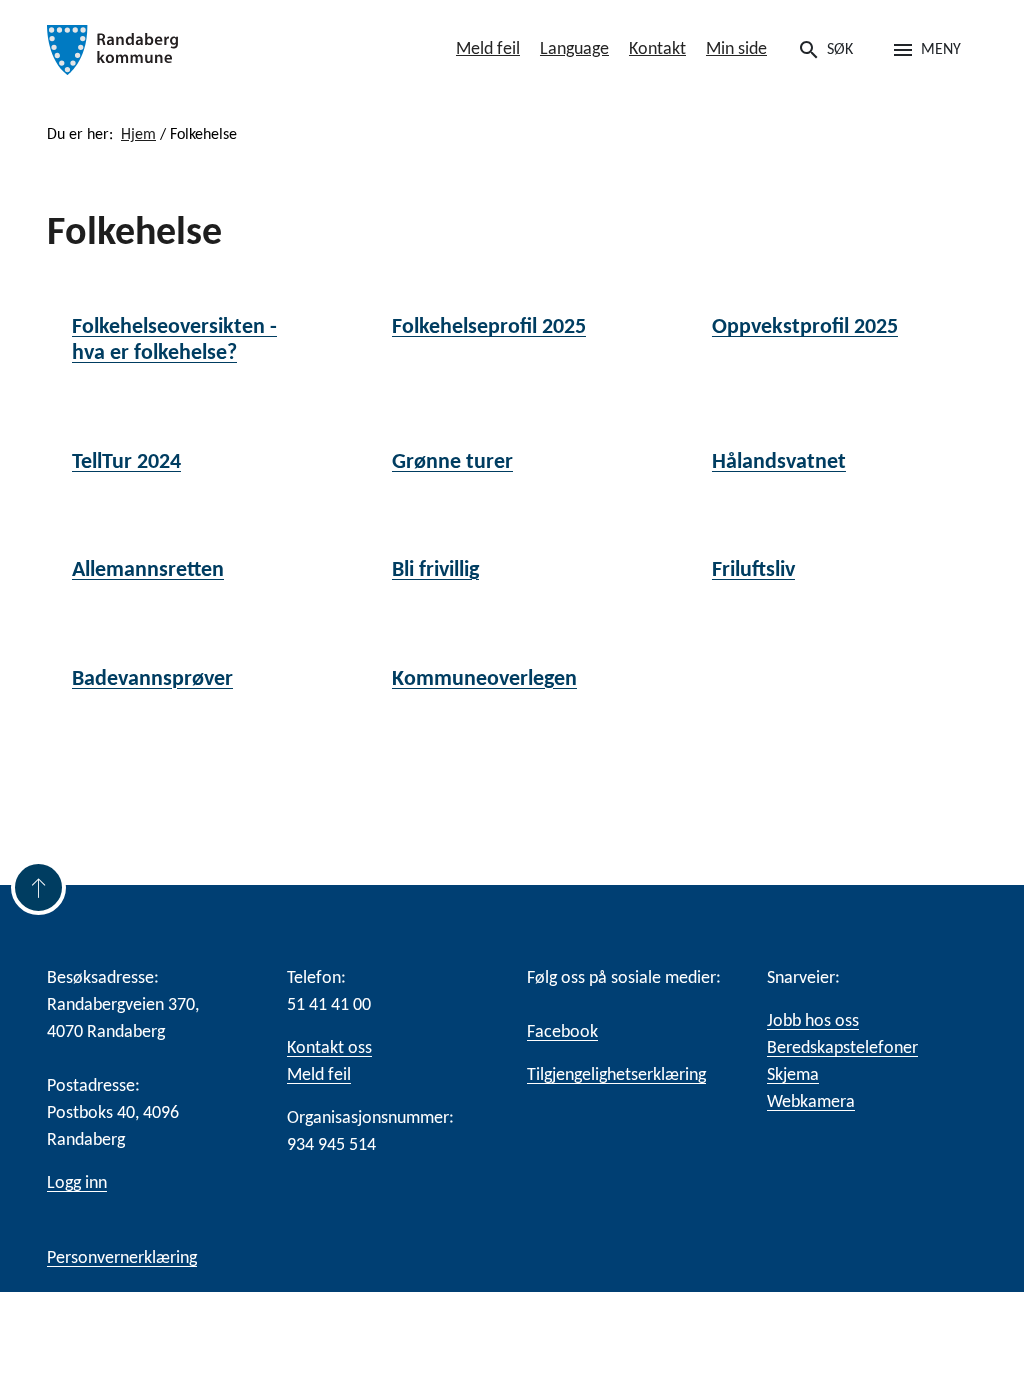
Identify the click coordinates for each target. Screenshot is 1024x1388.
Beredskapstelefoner (842, 1048)
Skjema (793, 1075)
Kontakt (657, 49)
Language (574, 49)
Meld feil (488, 49)
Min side (736, 49)
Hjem (138, 135)
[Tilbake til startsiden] (192, 50)
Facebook (562, 1032)
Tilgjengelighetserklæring (616, 1075)
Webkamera (811, 1102)
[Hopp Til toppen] (38, 887)
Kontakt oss (329, 1048)
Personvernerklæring (122, 1258)
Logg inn (77, 1183)
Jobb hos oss (813, 1021)
